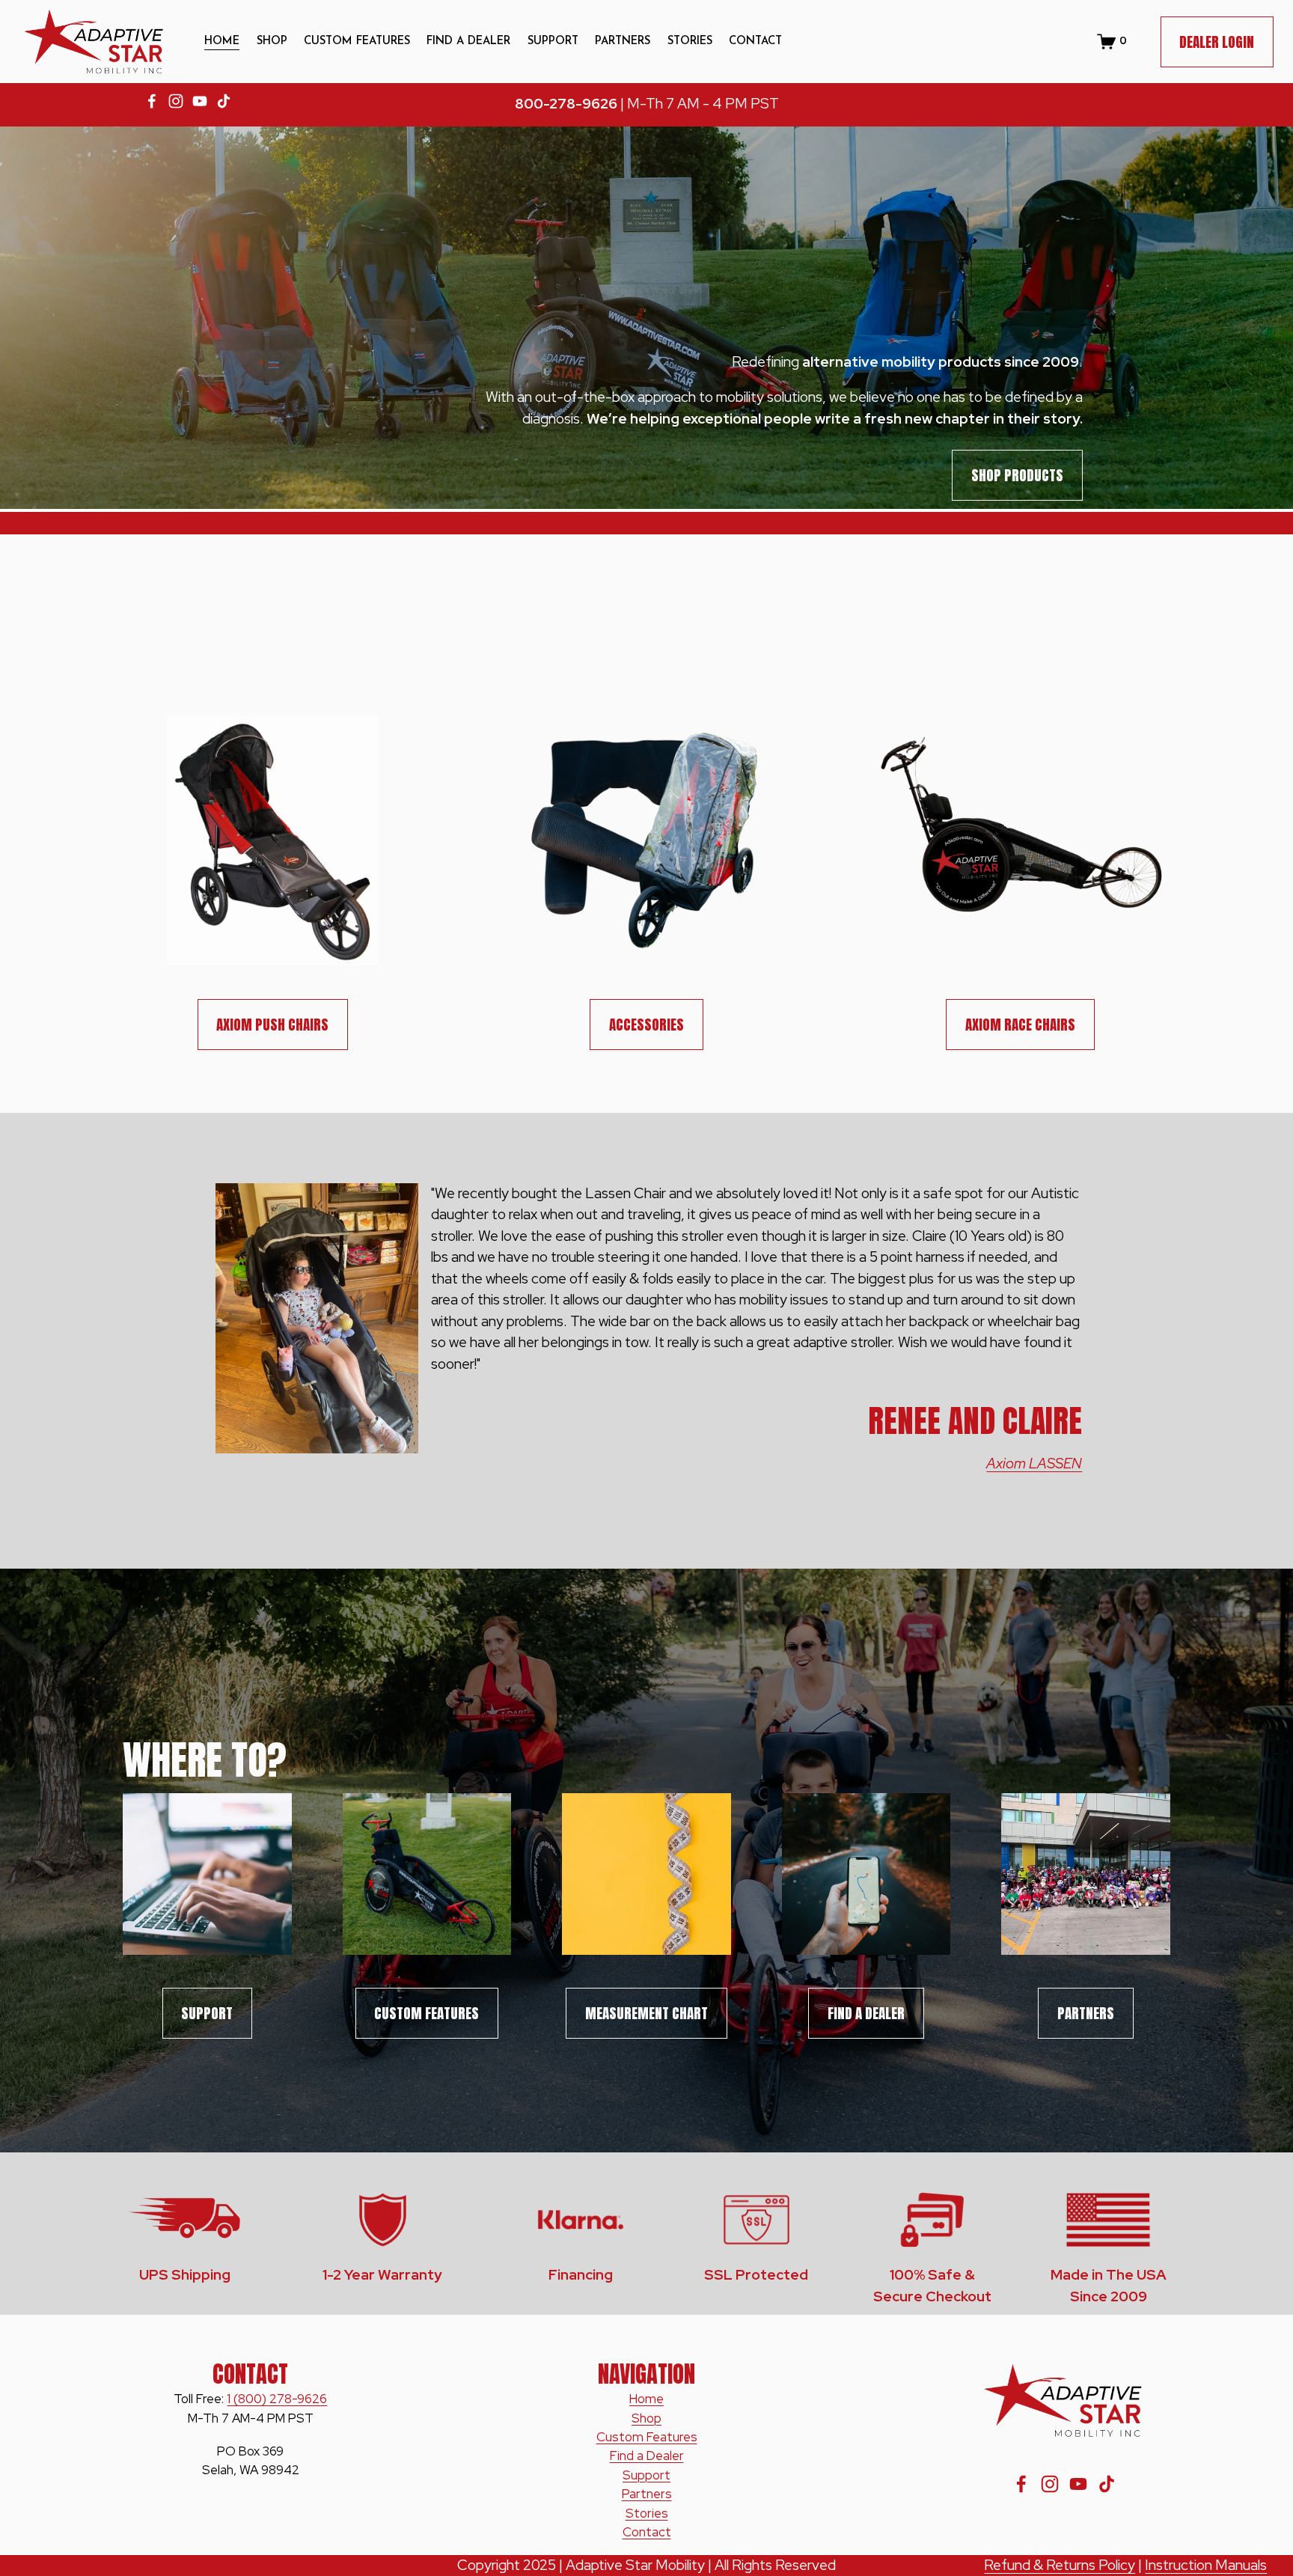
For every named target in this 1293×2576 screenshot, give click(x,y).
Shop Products (1017, 475)
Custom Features (357, 42)
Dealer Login (1217, 42)
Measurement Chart (646, 2013)
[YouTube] (200, 101)
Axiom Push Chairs (272, 1025)
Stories (690, 42)
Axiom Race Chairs (1020, 1025)
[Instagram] (176, 101)
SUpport (207, 2013)
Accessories (646, 1025)
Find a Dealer (866, 2013)
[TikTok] (224, 101)
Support (646, 2475)
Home (222, 42)
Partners (1086, 2013)
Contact (755, 42)
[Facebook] (152, 101)
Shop (272, 42)
